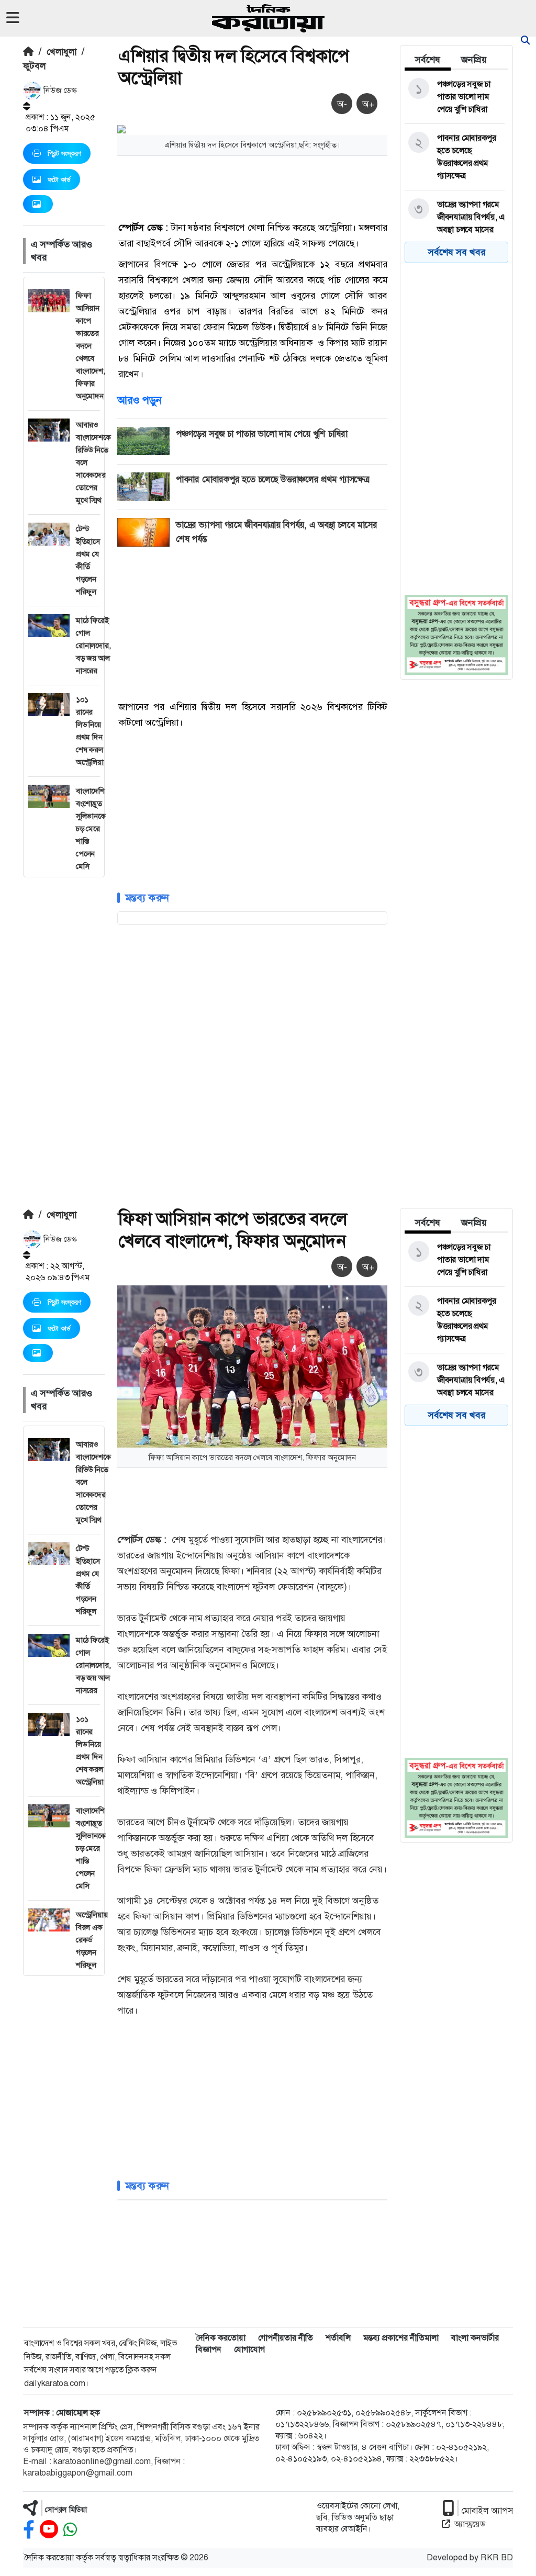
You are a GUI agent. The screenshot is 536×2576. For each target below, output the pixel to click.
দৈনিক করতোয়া (221, 2338)
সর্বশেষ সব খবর (457, 252)
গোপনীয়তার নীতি (286, 2338)
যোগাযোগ (249, 2349)
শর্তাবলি (338, 2338)
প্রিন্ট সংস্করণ (64, 153)
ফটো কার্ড (59, 179)
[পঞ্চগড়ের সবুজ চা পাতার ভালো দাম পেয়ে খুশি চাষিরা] (455, 97)
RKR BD (497, 2557)
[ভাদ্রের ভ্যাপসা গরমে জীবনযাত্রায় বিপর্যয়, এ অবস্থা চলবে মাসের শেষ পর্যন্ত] (455, 223)
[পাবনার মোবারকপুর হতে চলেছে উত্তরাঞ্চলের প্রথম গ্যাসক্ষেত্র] (455, 157)
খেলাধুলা (62, 52)
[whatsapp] (70, 2530)
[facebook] (29, 2530)
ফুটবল (34, 66)
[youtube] (49, 2530)
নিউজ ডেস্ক (59, 90)
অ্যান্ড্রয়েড (470, 2524)
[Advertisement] (64, 1034)
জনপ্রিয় (474, 60)
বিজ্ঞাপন (209, 2349)
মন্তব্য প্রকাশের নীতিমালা (401, 2338)
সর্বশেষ (428, 60)
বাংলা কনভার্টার (475, 2338)
